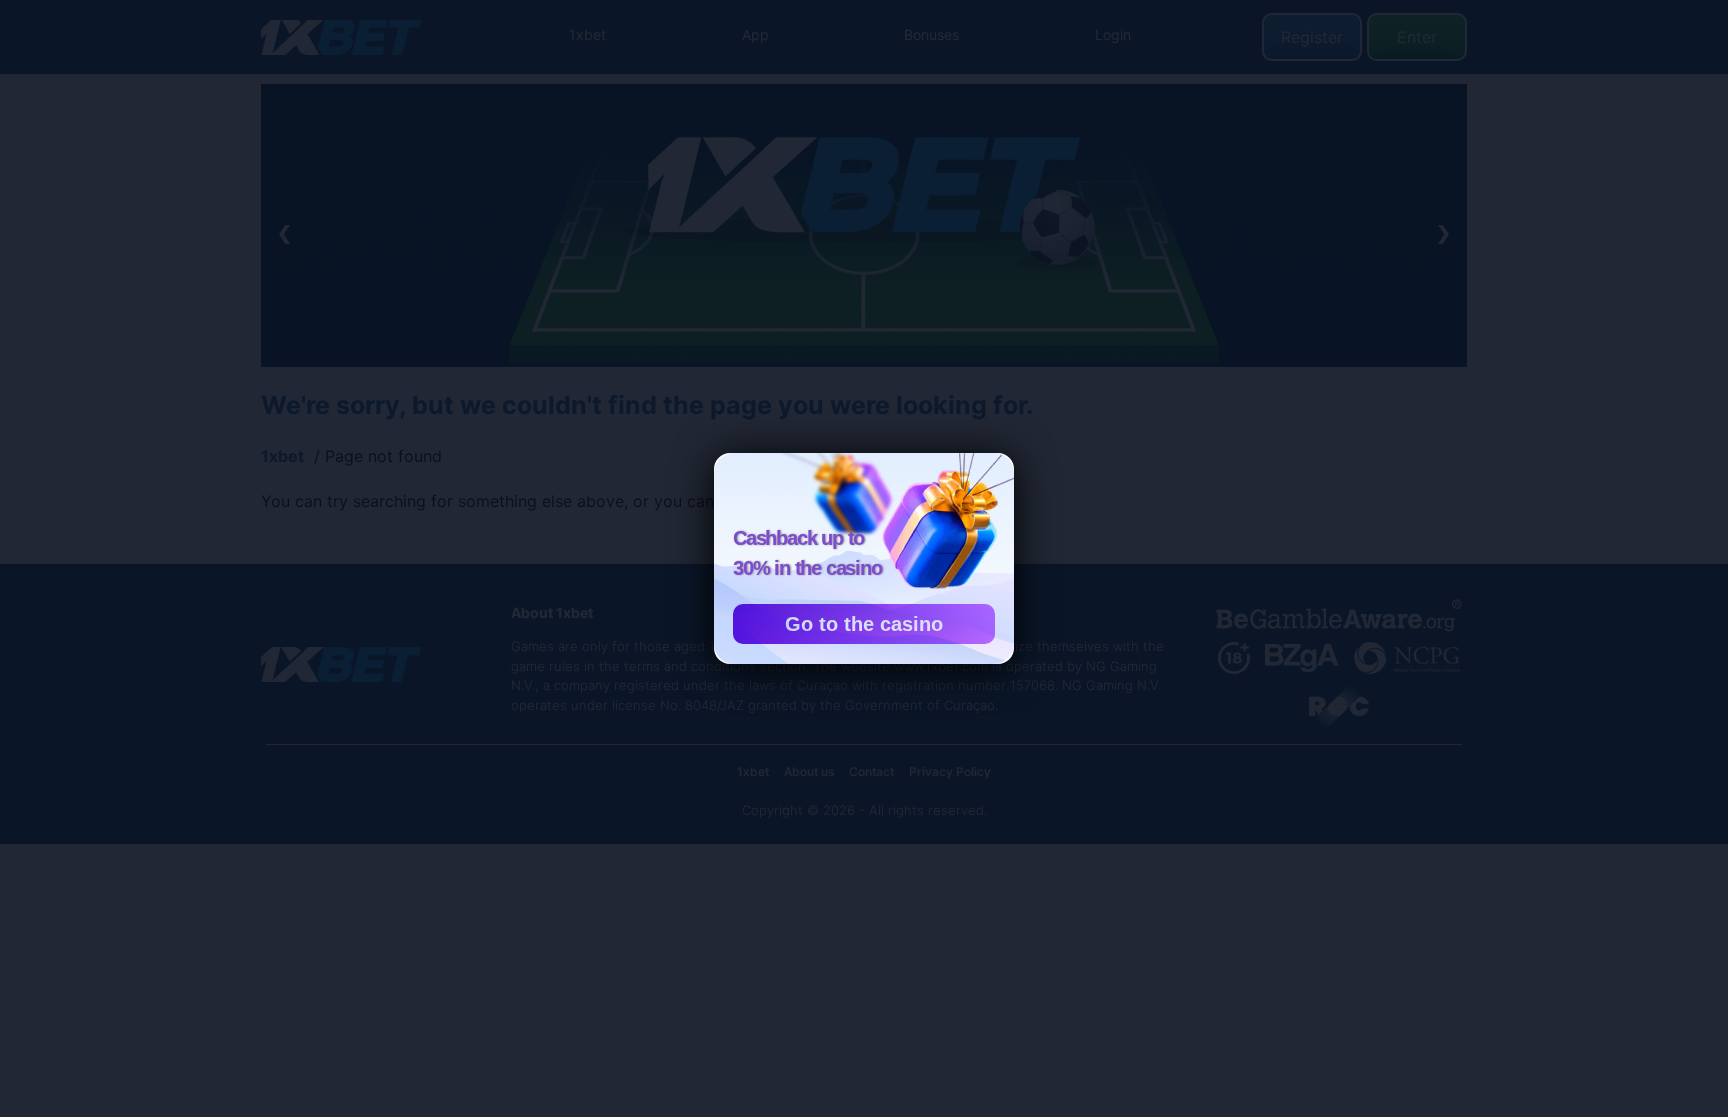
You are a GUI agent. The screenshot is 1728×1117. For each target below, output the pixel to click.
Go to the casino (864, 624)
